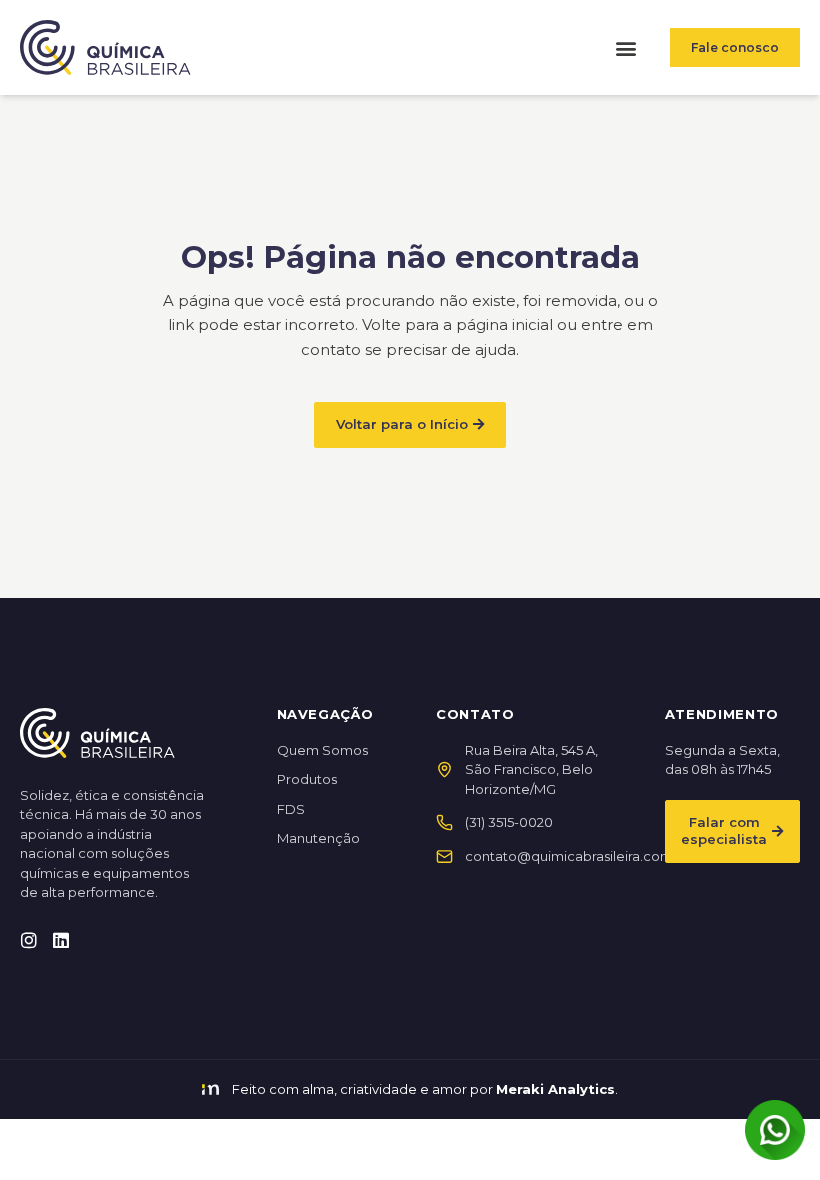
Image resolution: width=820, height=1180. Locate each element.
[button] (625, 47)
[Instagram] (29, 940)
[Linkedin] (61, 940)
